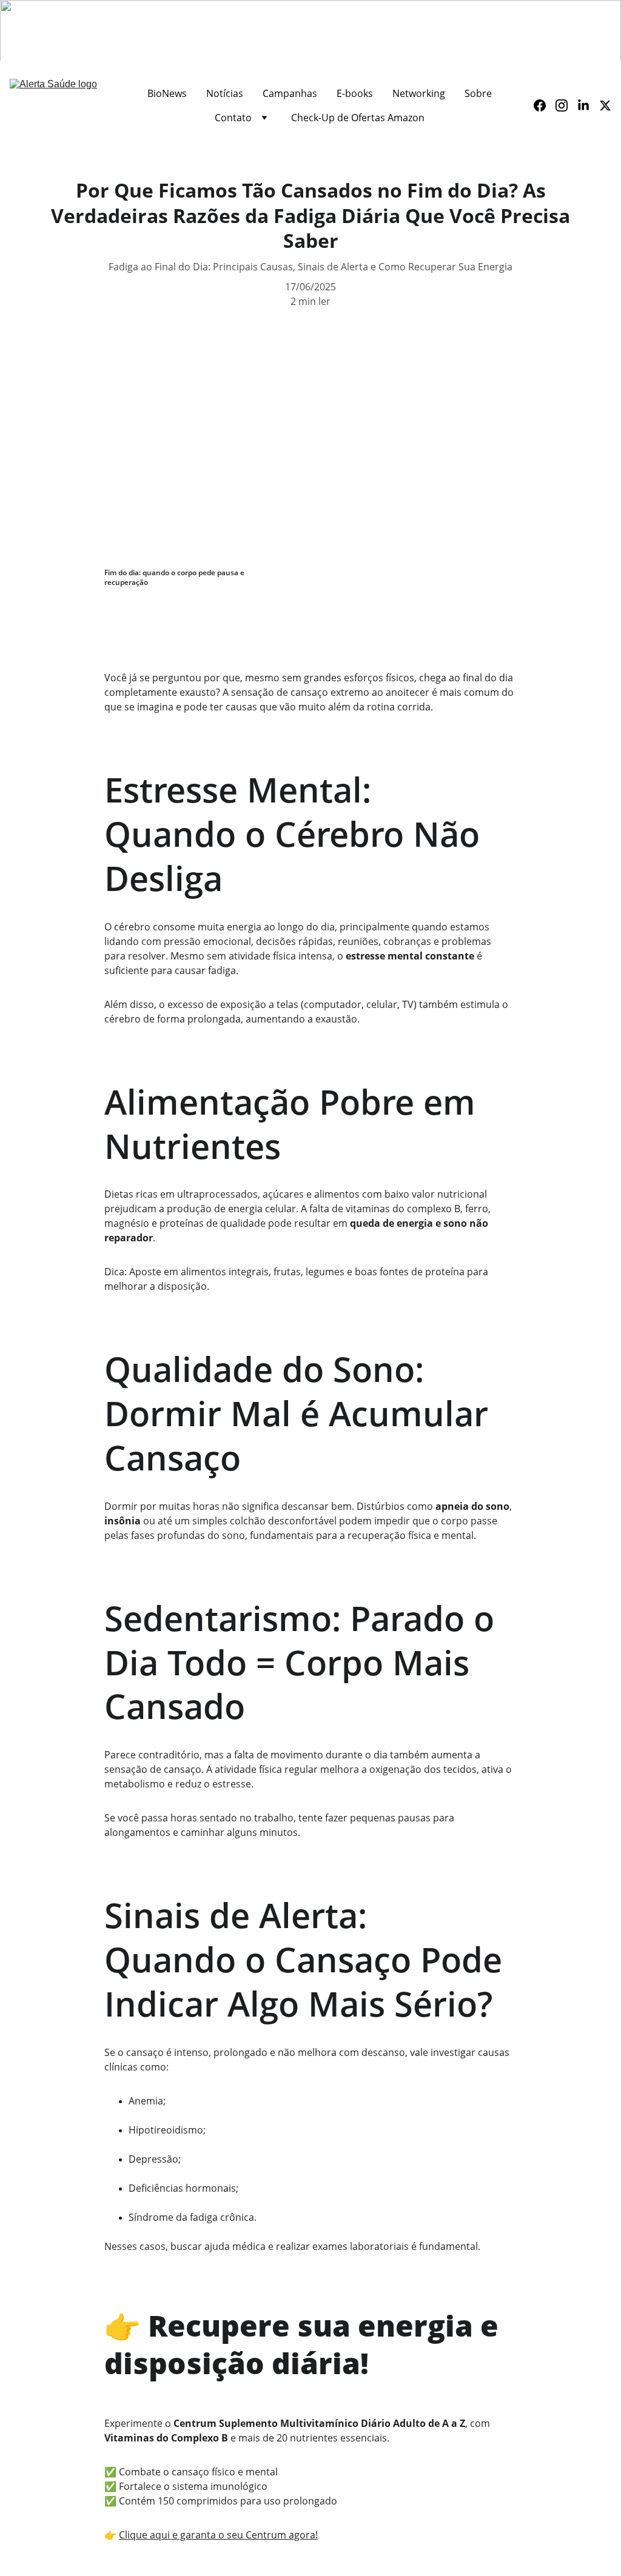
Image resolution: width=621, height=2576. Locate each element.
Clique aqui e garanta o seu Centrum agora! (218, 2535)
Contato (233, 118)
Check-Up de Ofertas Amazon (358, 118)
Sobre (478, 93)
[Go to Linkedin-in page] (588, 105)
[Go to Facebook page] (545, 105)
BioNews (167, 93)
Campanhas (290, 93)
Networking (419, 93)
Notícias (225, 93)
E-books (355, 93)
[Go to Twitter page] (605, 105)
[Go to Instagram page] (566, 105)
